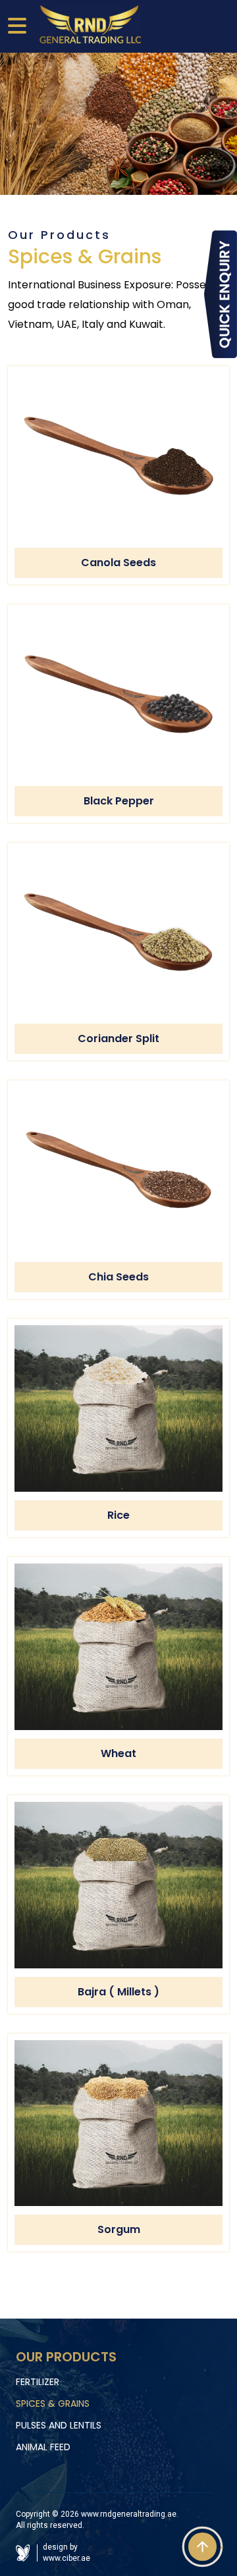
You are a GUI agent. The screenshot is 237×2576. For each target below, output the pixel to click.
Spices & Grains (53, 2404)
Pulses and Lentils (59, 2425)
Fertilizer (38, 2382)
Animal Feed (43, 2447)
